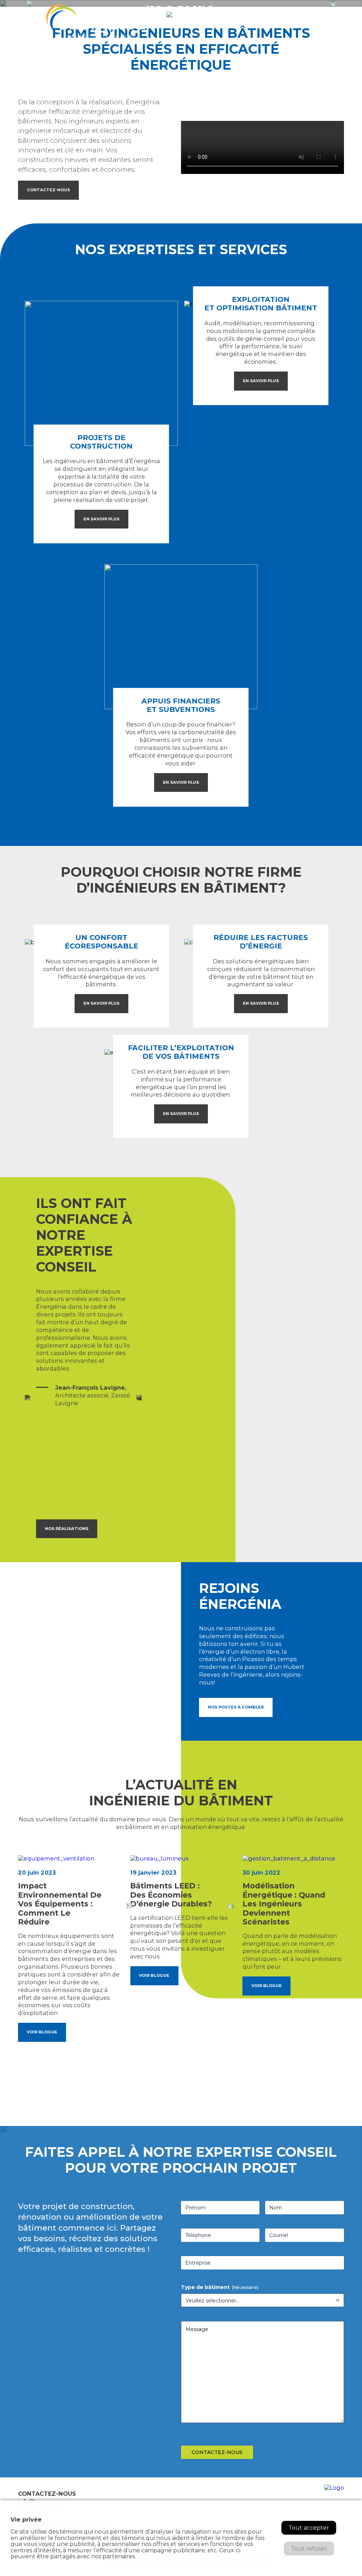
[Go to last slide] (129, 1906)
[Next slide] (139, 1398)
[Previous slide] (28, 1398)
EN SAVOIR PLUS (101, 519)
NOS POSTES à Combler (236, 1707)
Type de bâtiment (220, 2287)
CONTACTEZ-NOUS (48, 190)
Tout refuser (309, 2549)
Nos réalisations (67, 1529)
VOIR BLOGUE (42, 2032)
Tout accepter (309, 2528)
